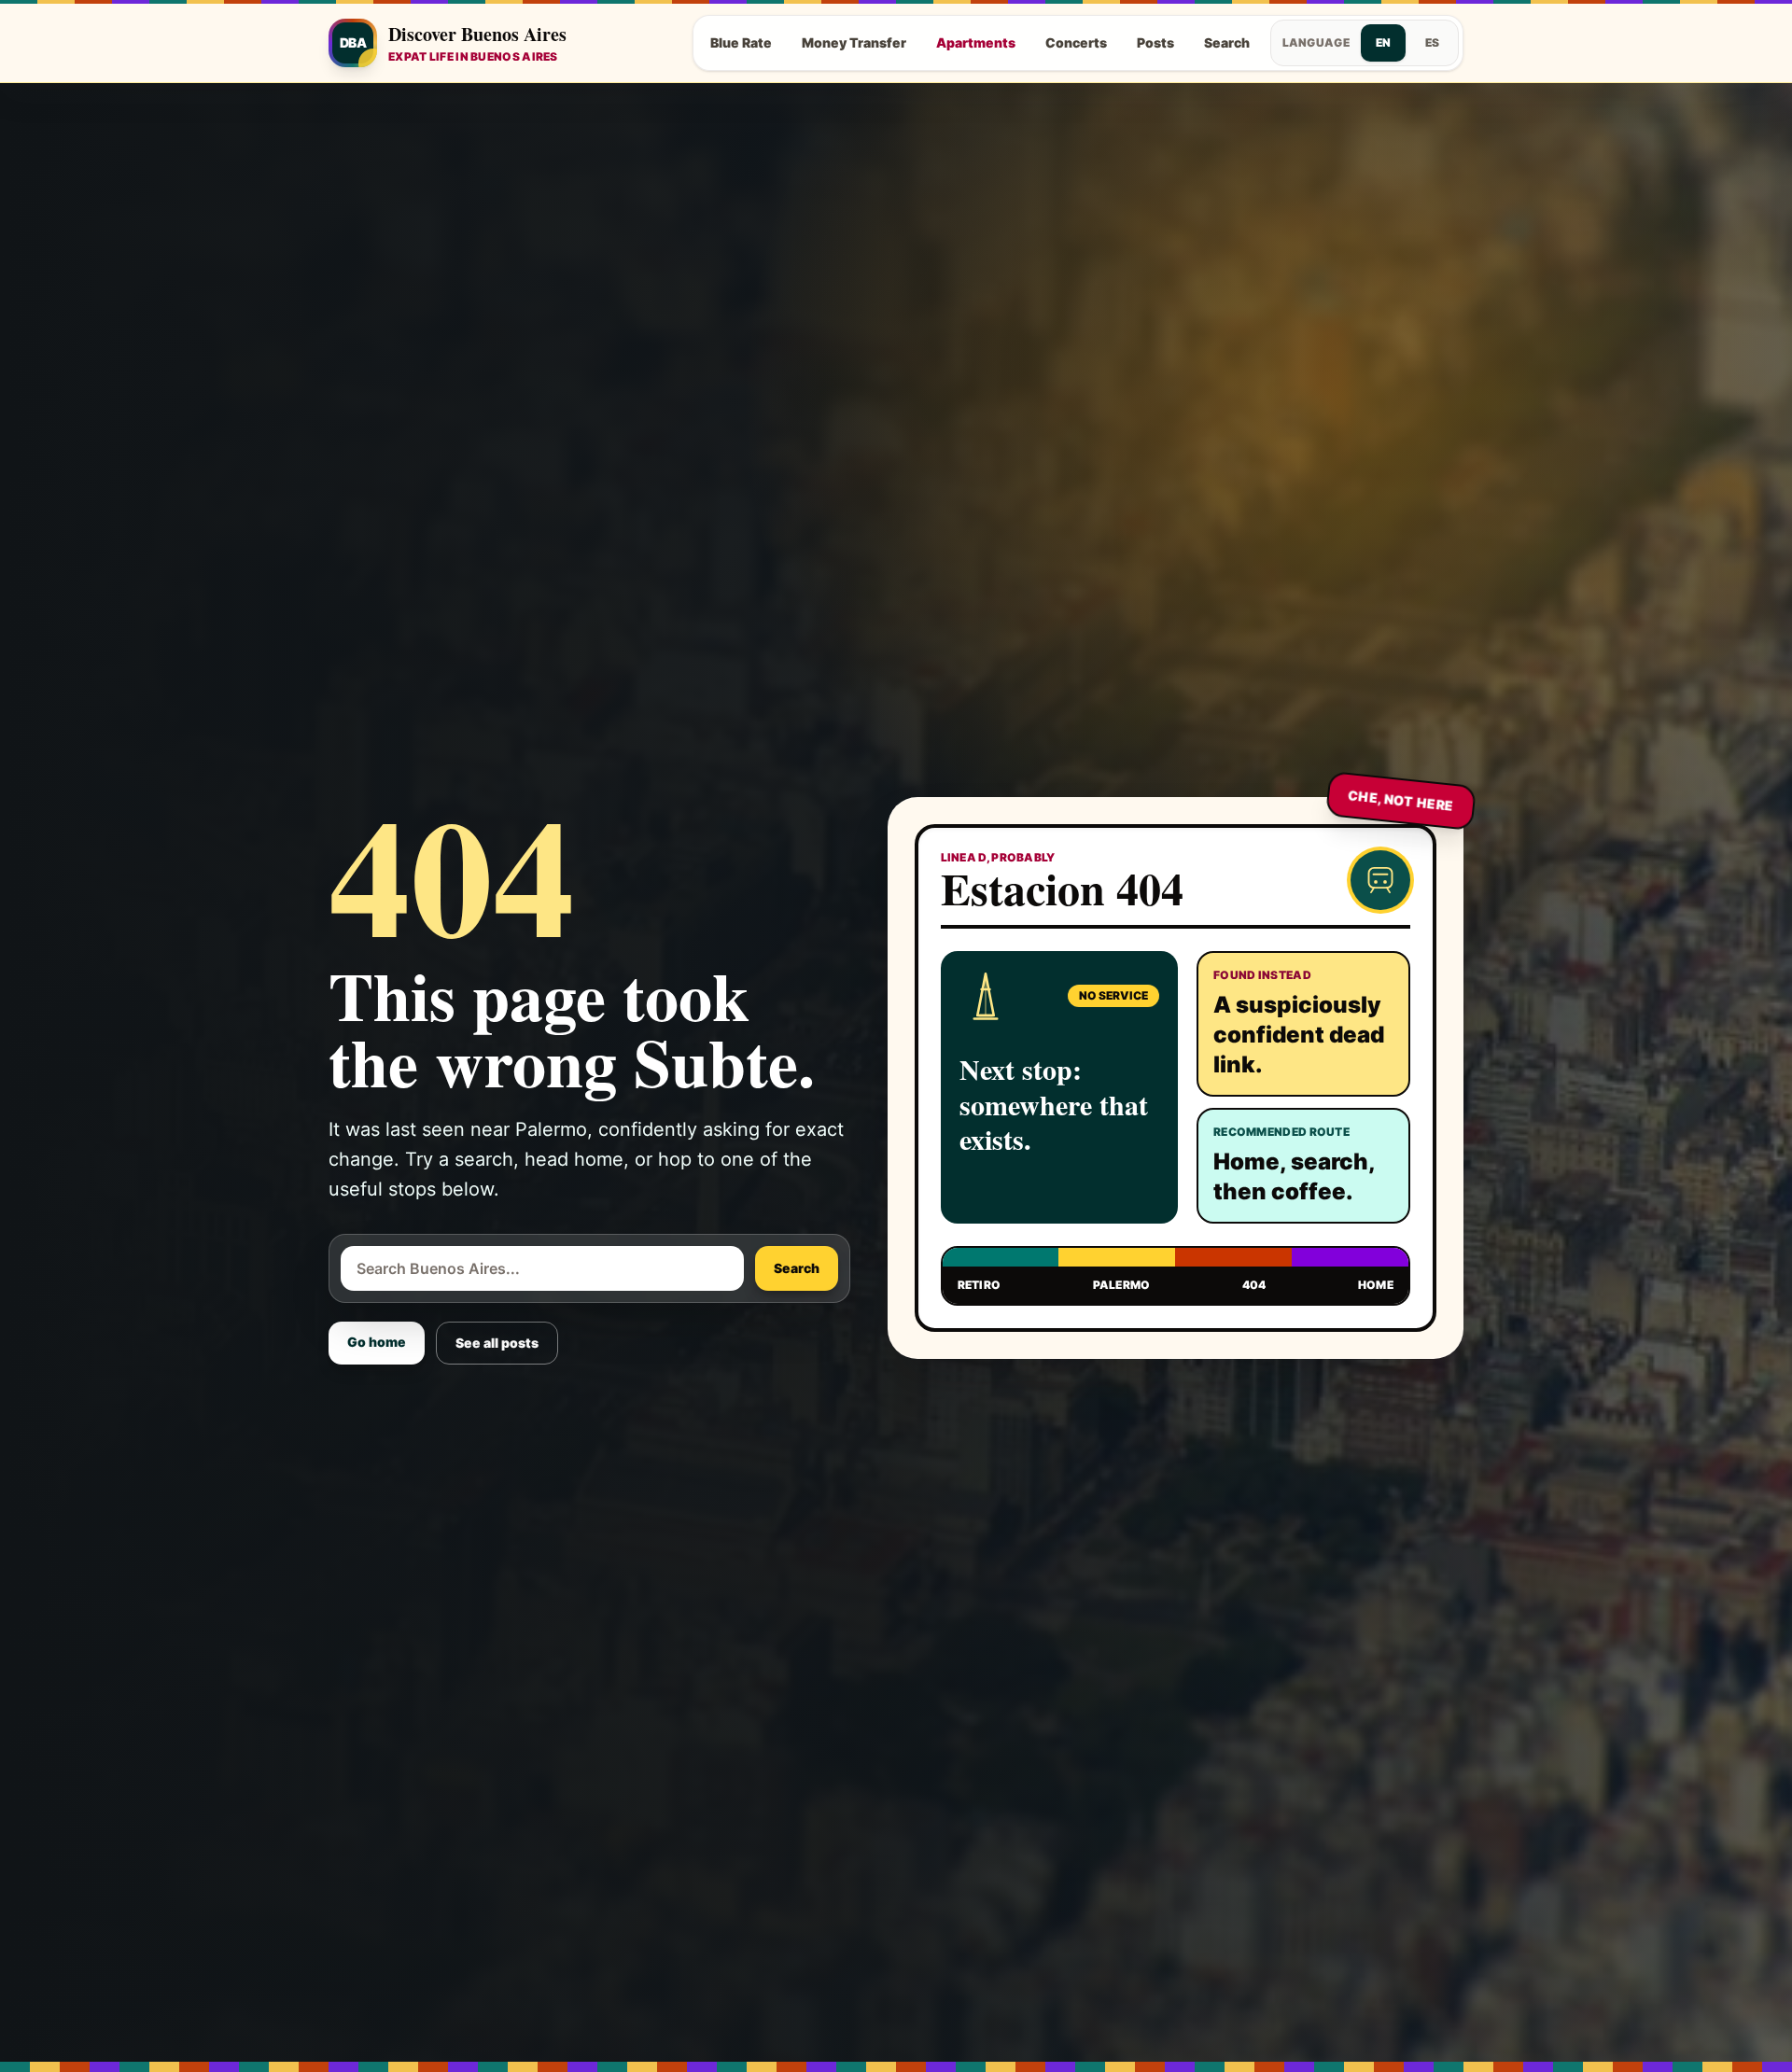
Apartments (976, 42)
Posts (1155, 42)
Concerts (1076, 42)
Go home (377, 1342)
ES (1432, 42)
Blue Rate (741, 42)
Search (1227, 42)
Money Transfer (854, 42)
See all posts (497, 1343)
